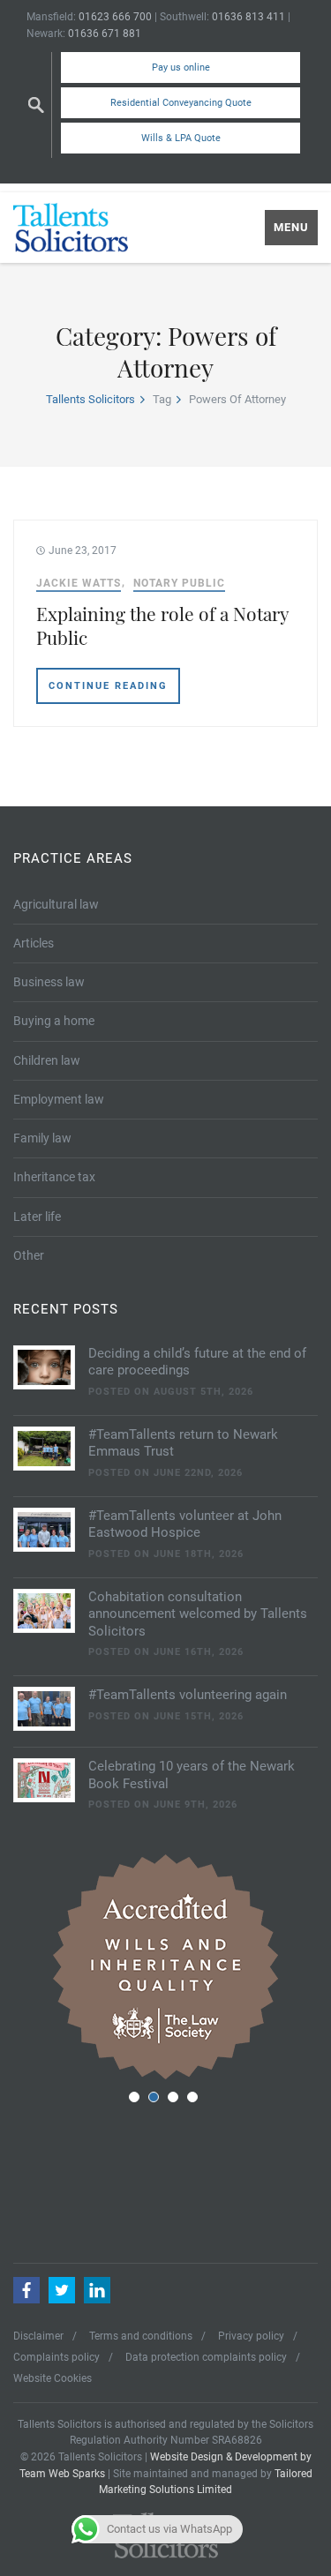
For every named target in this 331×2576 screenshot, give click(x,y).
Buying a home (54, 1021)
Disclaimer (38, 2336)
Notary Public (179, 583)
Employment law (59, 1099)
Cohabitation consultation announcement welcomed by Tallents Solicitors (198, 1614)
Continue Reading (108, 686)
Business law (49, 982)
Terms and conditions (141, 2336)
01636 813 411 (248, 17)
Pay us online (181, 67)
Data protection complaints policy (206, 2357)
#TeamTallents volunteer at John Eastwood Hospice (185, 1524)
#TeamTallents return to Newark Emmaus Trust (183, 1443)
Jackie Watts (79, 583)
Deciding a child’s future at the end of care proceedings (197, 1362)
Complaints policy (56, 2357)
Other (29, 1255)
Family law (42, 1138)
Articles (34, 943)
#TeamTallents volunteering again (188, 1695)
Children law (47, 1060)
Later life (37, 1217)
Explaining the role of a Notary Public (162, 625)
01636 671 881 (105, 34)
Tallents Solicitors (90, 399)
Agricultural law (56, 904)
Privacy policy (251, 2336)
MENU (291, 227)
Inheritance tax (54, 1177)
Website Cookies (53, 2378)
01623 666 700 (115, 17)
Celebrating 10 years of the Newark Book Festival (192, 1775)
